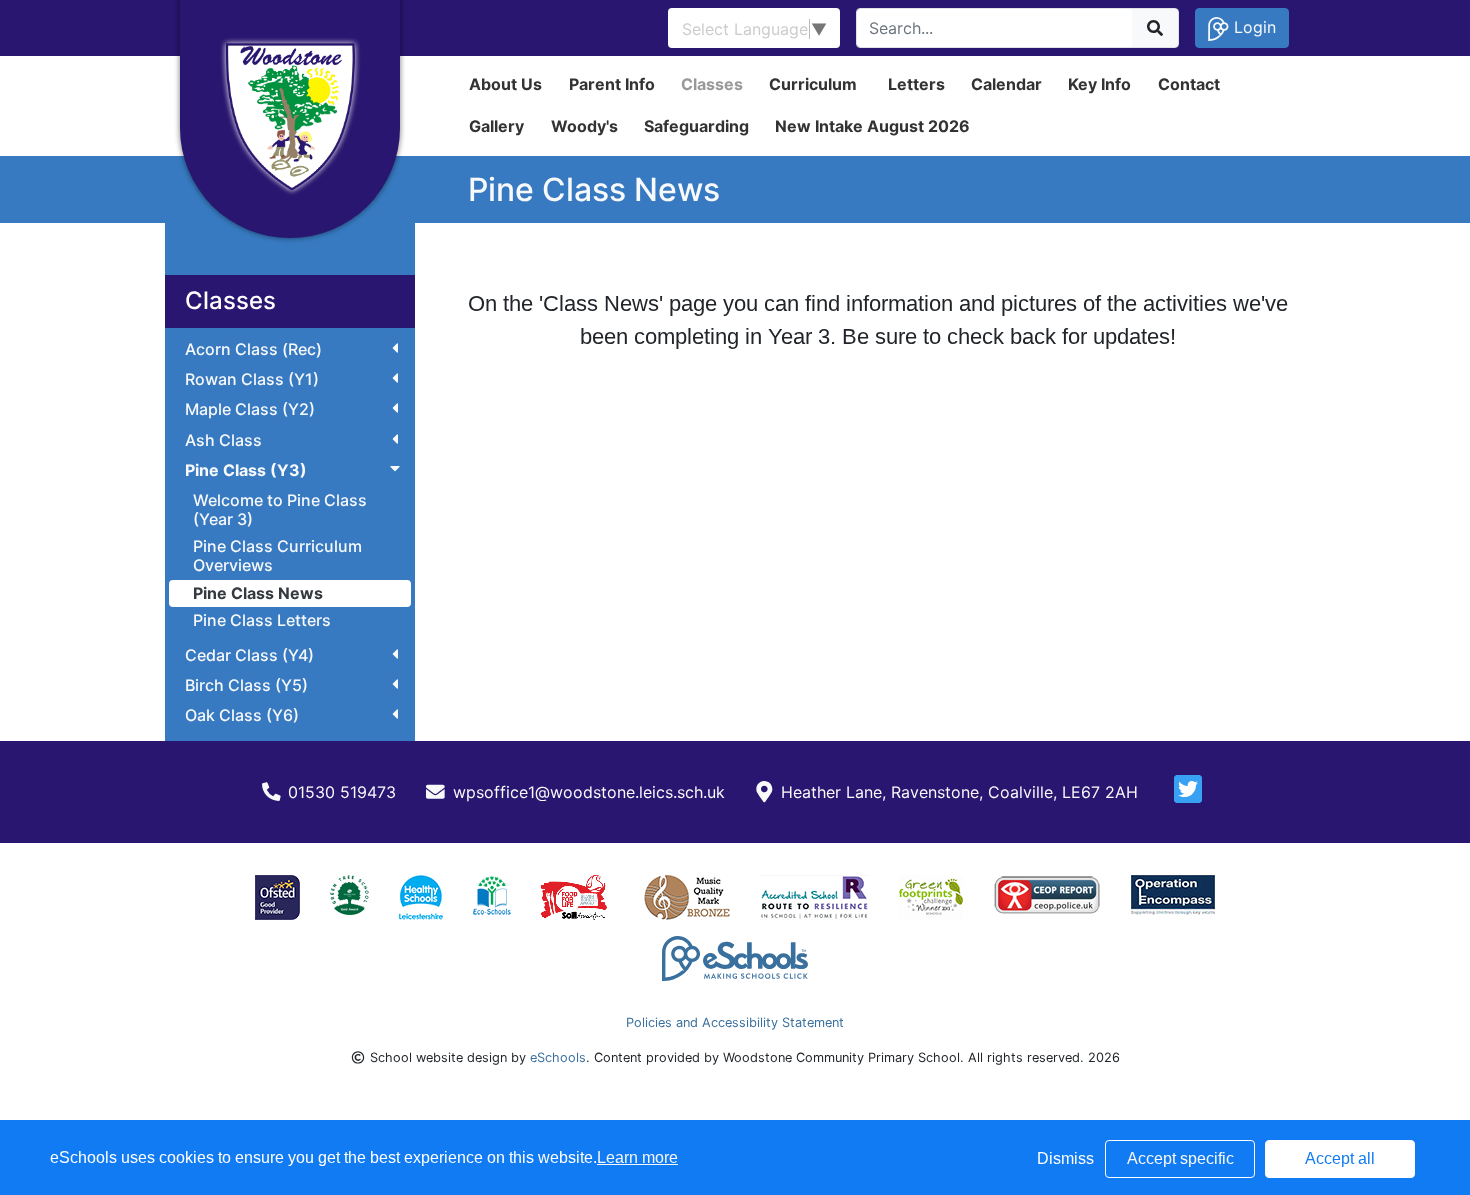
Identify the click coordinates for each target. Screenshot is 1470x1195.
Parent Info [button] (612, 84)
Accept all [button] (1340, 1158)
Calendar (1006, 84)
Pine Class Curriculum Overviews (277, 555)
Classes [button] (712, 84)
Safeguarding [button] (696, 126)
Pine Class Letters (262, 620)
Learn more (637, 1157)
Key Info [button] (1099, 84)
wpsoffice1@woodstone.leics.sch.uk (589, 792)
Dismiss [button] (1065, 1158)
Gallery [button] (496, 126)
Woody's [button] (584, 126)
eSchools (558, 1057)
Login (1252, 27)
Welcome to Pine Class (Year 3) (280, 509)
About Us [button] (505, 84)
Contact (1189, 84)
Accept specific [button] (1180, 1158)
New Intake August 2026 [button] (872, 126)
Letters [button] (916, 84)
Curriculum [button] (813, 84)
